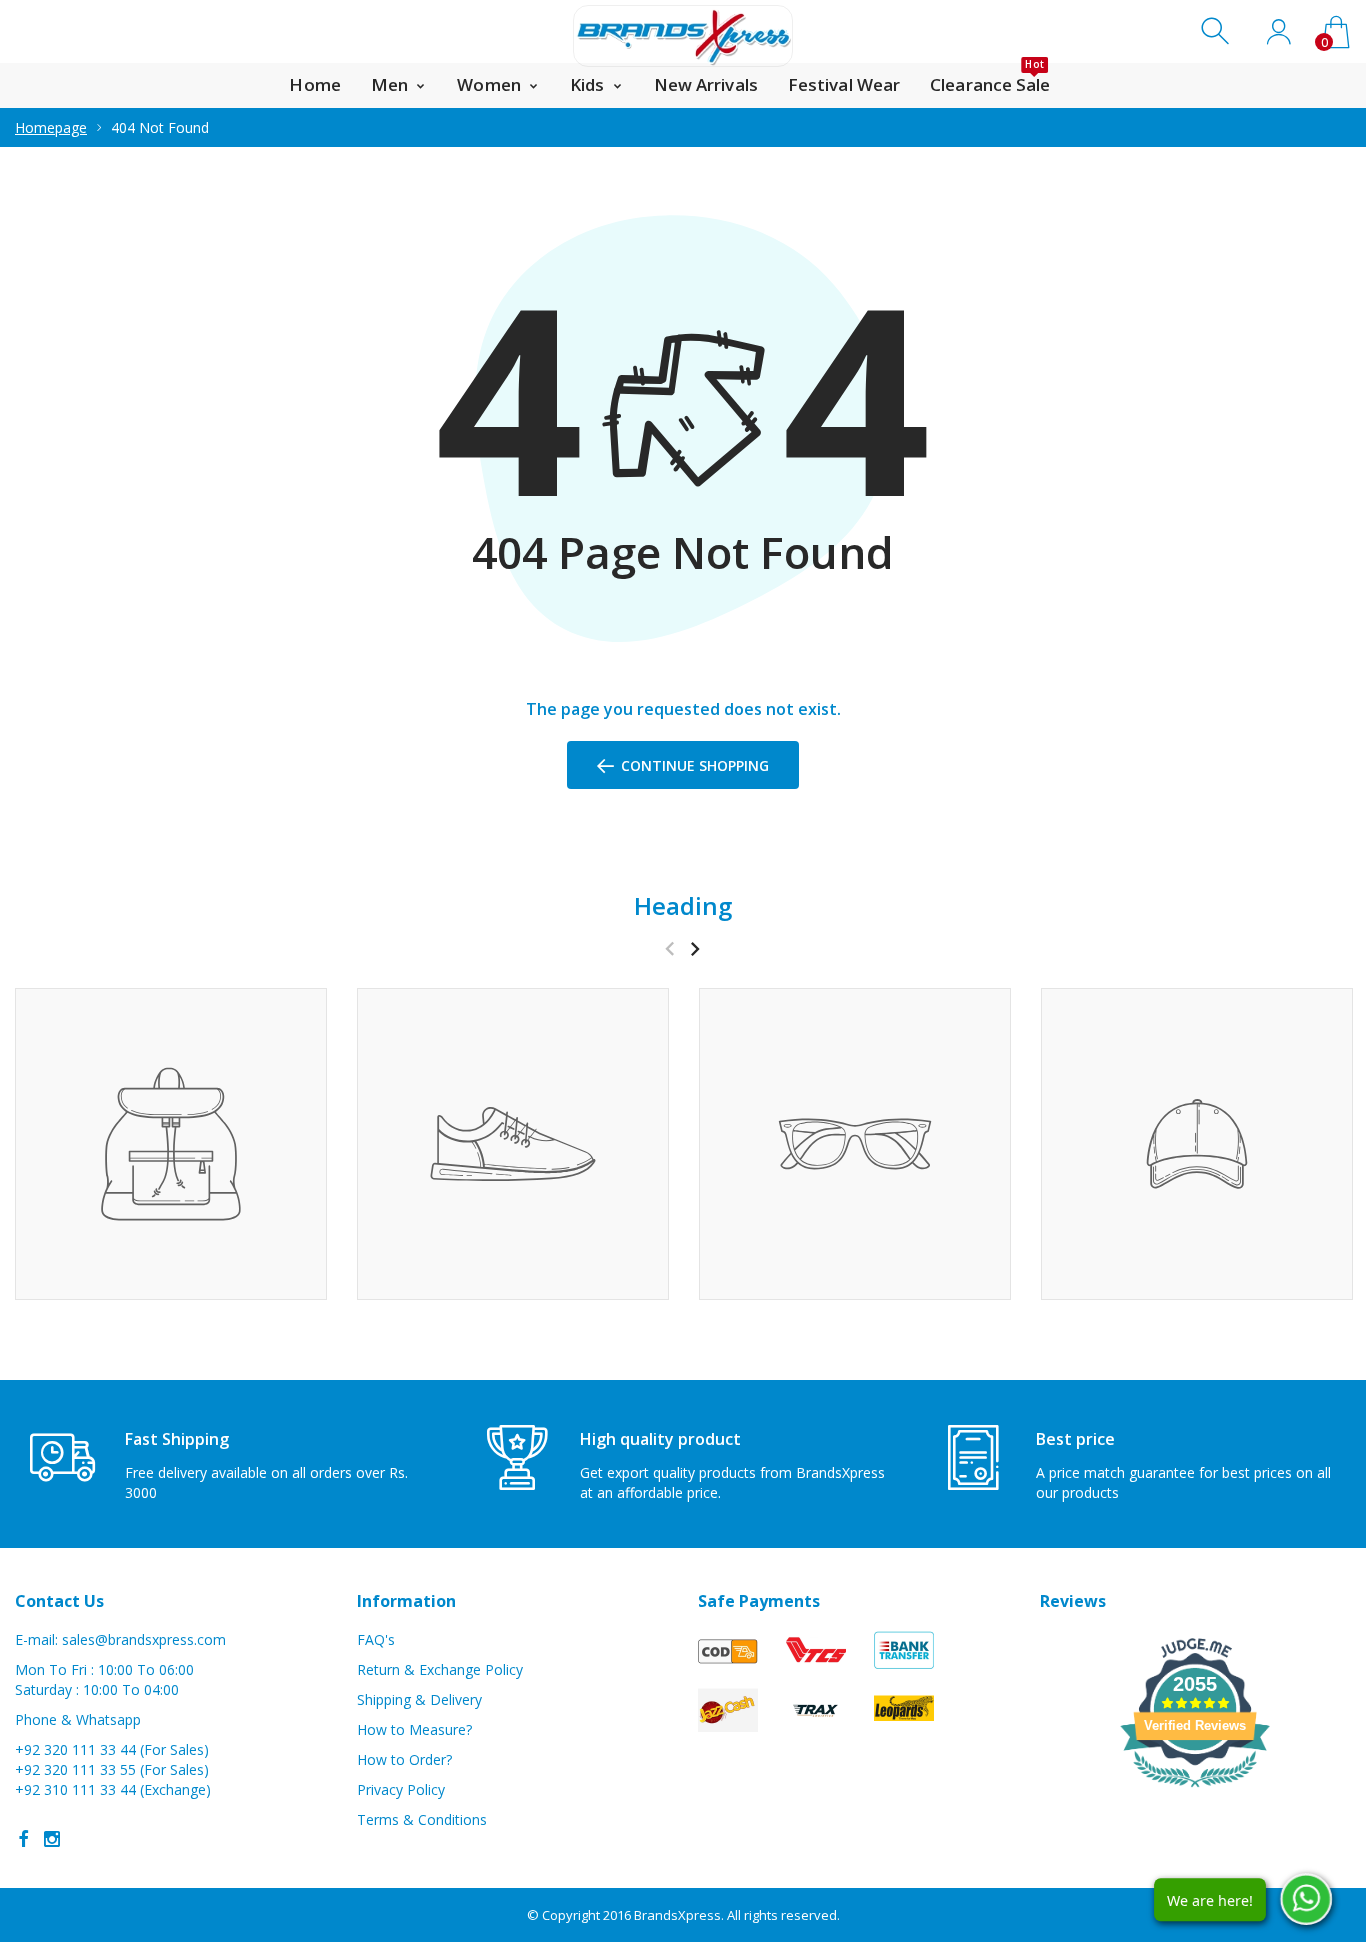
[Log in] (1278, 31)
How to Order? (404, 1759)
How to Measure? (414, 1729)
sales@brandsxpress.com (144, 1639)
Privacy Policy (401, 1789)
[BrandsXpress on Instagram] (52, 1839)
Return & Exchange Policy (440, 1669)
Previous (669, 948)
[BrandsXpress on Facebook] (24, 1839)
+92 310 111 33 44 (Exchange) (113, 1789)
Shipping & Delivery (419, 1699)
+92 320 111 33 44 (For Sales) (112, 1749)
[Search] (1217, 31)
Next (694, 948)
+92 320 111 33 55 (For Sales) (112, 1769)
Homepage (51, 127)
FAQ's (376, 1639)
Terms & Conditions (422, 1819)
